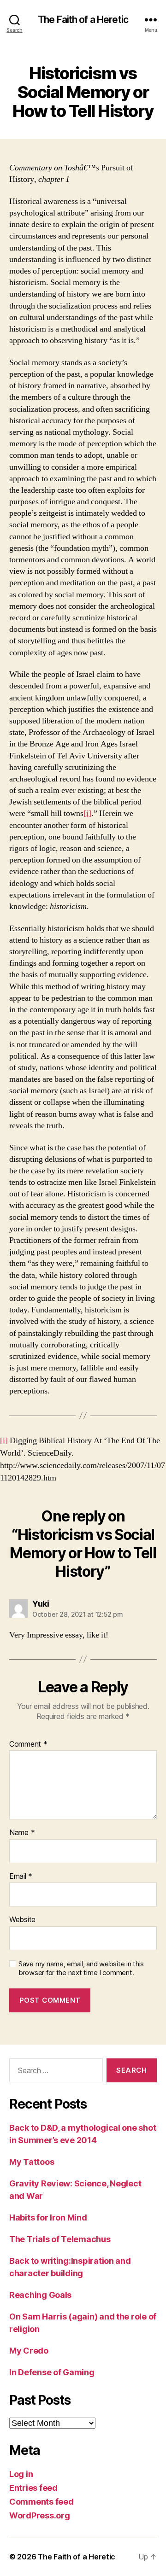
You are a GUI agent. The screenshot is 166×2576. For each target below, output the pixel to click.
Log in (21, 2474)
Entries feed (33, 2488)
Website (22, 1920)
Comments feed (41, 2502)
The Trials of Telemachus (60, 2239)
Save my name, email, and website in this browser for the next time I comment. (81, 1968)
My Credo (29, 2351)
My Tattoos (32, 2162)
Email (21, 1877)
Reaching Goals (40, 2295)
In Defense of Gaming (52, 2372)
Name (22, 1833)
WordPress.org (40, 2515)
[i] (87, 813)
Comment (28, 1744)
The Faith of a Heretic (83, 20)
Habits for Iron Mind (48, 2218)
